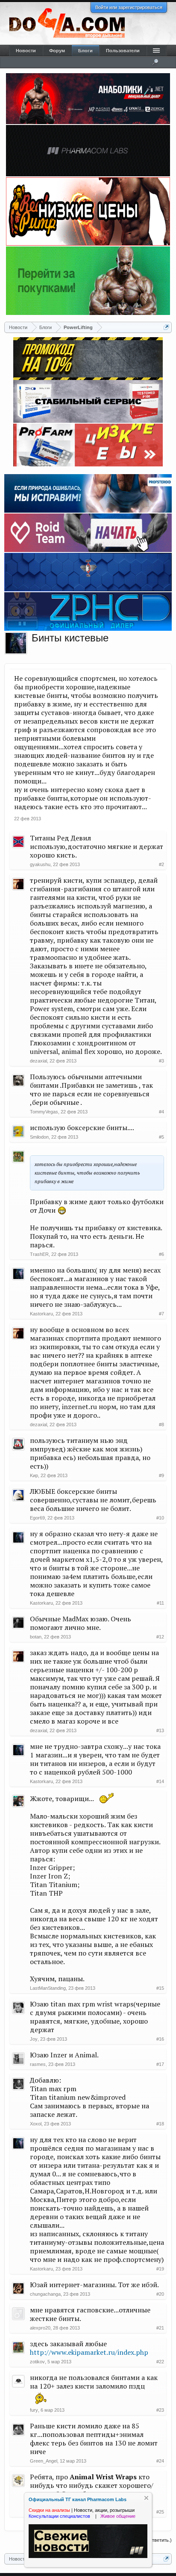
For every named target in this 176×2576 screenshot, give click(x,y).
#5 (161, 1137)
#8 (161, 1425)
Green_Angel (44, 2461)
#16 (160, 2039)
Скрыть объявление (146, 2498)
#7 (161, 1314)
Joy (34, 2039)
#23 (160, 2410)
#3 (161, 1061)
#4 (161, 1112)
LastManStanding (48, 1988)
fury (34, 2410)
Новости (26, 50)
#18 (160, 2124)
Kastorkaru (41, 1314)
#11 (160, 1603)
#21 (160, 2328)
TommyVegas (44, 1112)
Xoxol (36, 2124)
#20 (160, 2294)
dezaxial (38, 1061)
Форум (57, 50)
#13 (160, 1730)
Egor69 (37, 1518)
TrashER (39, 1254)
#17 (160, 2064)
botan (36, 1637)
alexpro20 (40, 2328)
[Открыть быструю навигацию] (166, 327)
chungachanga (45, 2294)
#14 (160, 1781)
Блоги (85, 50)
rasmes (38, 2064)
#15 (160, 1988)
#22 (160, 2362)
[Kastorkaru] (16, 643)
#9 (161, 1475)
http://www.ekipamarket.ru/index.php (89, 2352)
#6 (161, 1254)
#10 (160, 1518)
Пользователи (123, 50)
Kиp (34, 1475)
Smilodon (39, 1137)
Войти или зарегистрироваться (129, 7)
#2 (161, 864)
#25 (160, 2512)
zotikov (37, 2362)
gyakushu (40, 864)
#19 (160, 2269)
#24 (160, 2461)
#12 (160, 1637)
